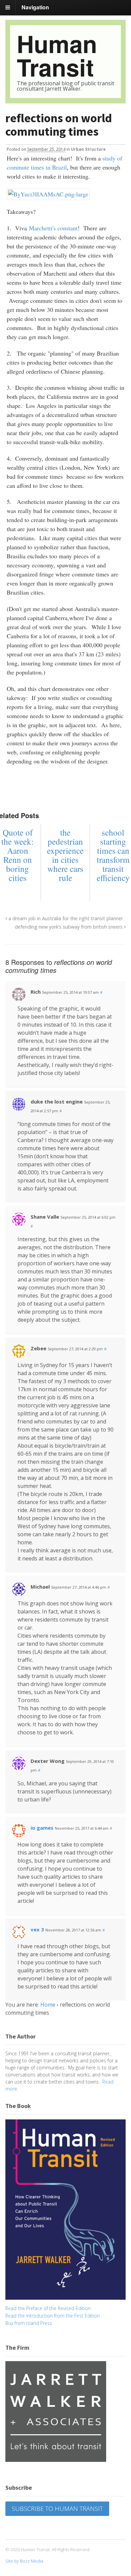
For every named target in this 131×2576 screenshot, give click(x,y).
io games (42, 1828)
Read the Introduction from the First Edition (53, 2316)
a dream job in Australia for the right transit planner (65, 918)
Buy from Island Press (29, 2323)
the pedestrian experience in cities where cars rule (65, 855)
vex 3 (37, 1929)
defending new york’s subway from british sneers (69, 927)
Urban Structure (88, 149)
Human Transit (57, 55)
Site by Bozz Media (24, 2561)
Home (48, 2005)
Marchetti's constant (53, 228)
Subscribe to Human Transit (57, 2509)
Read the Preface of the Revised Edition (48, 2308)
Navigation (35, 7)
